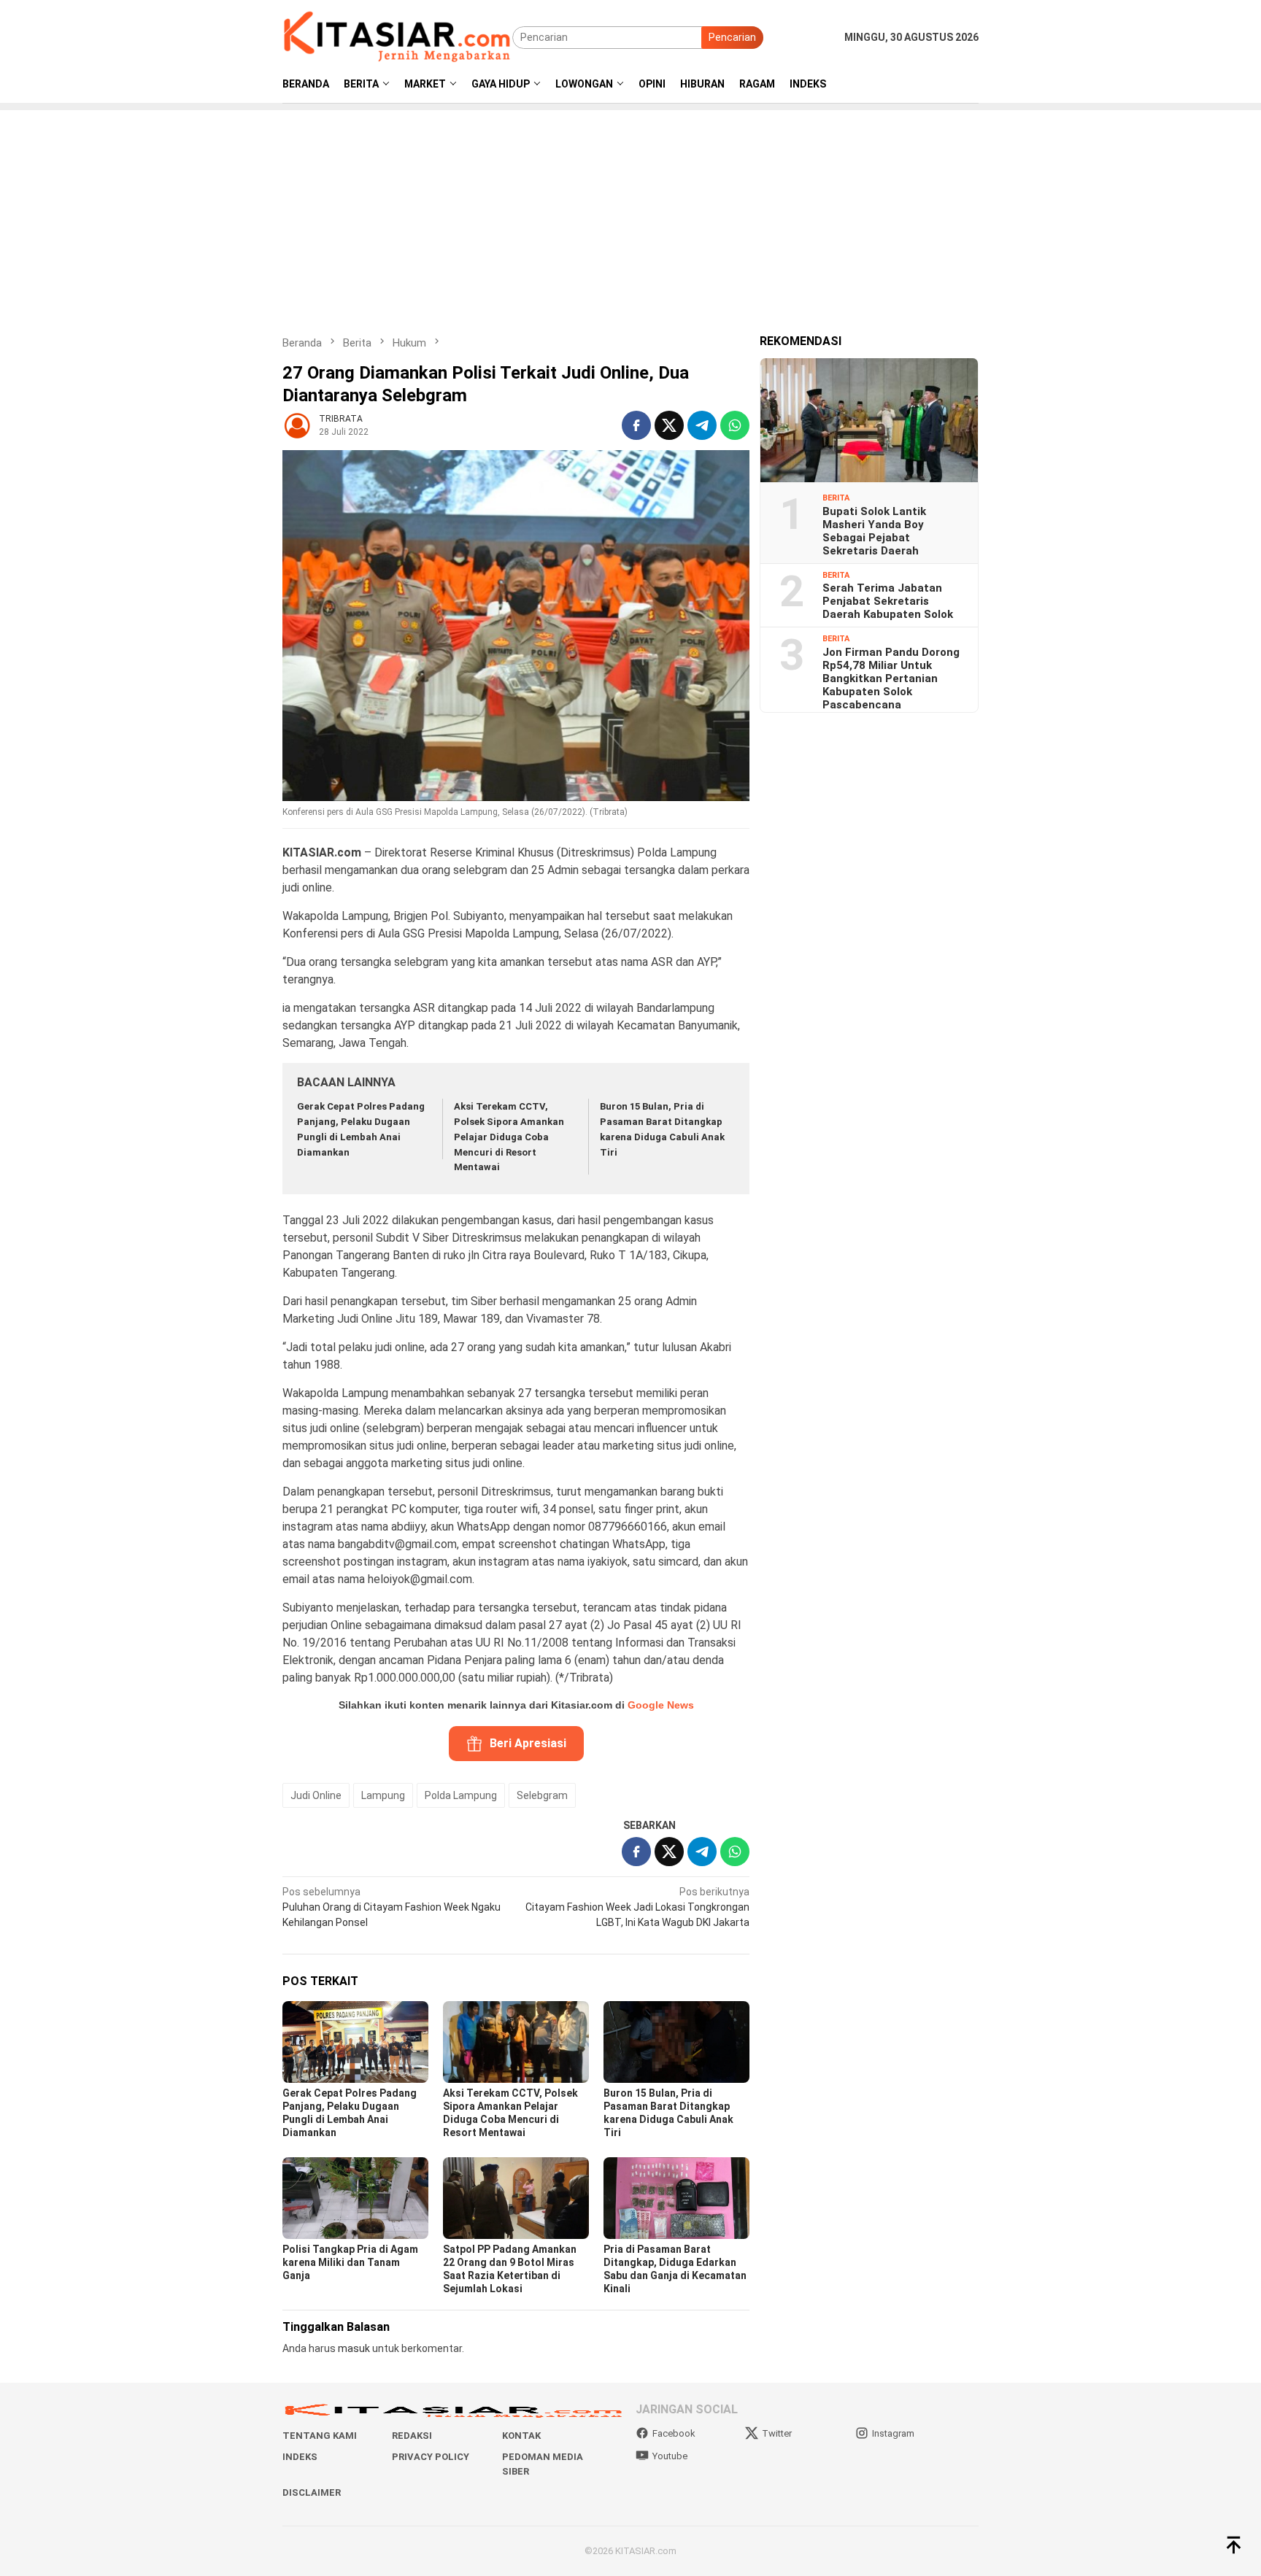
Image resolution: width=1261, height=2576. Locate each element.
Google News (661, 1705)
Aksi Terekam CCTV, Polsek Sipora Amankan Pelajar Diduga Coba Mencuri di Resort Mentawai (509, 1137)
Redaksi (412, 2436)
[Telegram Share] (702, 425)
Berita (836, 498)
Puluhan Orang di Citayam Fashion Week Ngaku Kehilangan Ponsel (392, 1907)
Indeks (300, 2457)
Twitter (777, 2433)
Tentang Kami (320, 2436)
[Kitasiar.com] (397, 36)
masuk (354, 2348)
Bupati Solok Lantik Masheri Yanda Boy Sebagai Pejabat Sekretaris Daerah (874, 530)
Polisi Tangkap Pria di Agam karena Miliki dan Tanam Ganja (350, 2262)
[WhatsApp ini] (735, 425)
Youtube (670, 2456)
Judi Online (316, 1795)
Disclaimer (312, 2492)
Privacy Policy (431, 2457)
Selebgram (542, 1795)
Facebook (674, 2433)
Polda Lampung (461, 1795)
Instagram (893, 2433)
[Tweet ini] (669, 425)
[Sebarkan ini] (636, 425)
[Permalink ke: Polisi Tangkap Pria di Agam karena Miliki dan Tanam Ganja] (355, 2198)
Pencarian (732, 37)
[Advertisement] (630, 212)
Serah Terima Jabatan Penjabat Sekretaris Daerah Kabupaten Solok (888, 601)
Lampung (383, 1795)
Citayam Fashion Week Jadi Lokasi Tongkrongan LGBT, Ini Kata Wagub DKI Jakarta (637, 1907)
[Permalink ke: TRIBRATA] (297, 425)
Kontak (521, 2436)
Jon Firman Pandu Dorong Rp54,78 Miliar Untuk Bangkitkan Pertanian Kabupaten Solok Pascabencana (891, 678)
